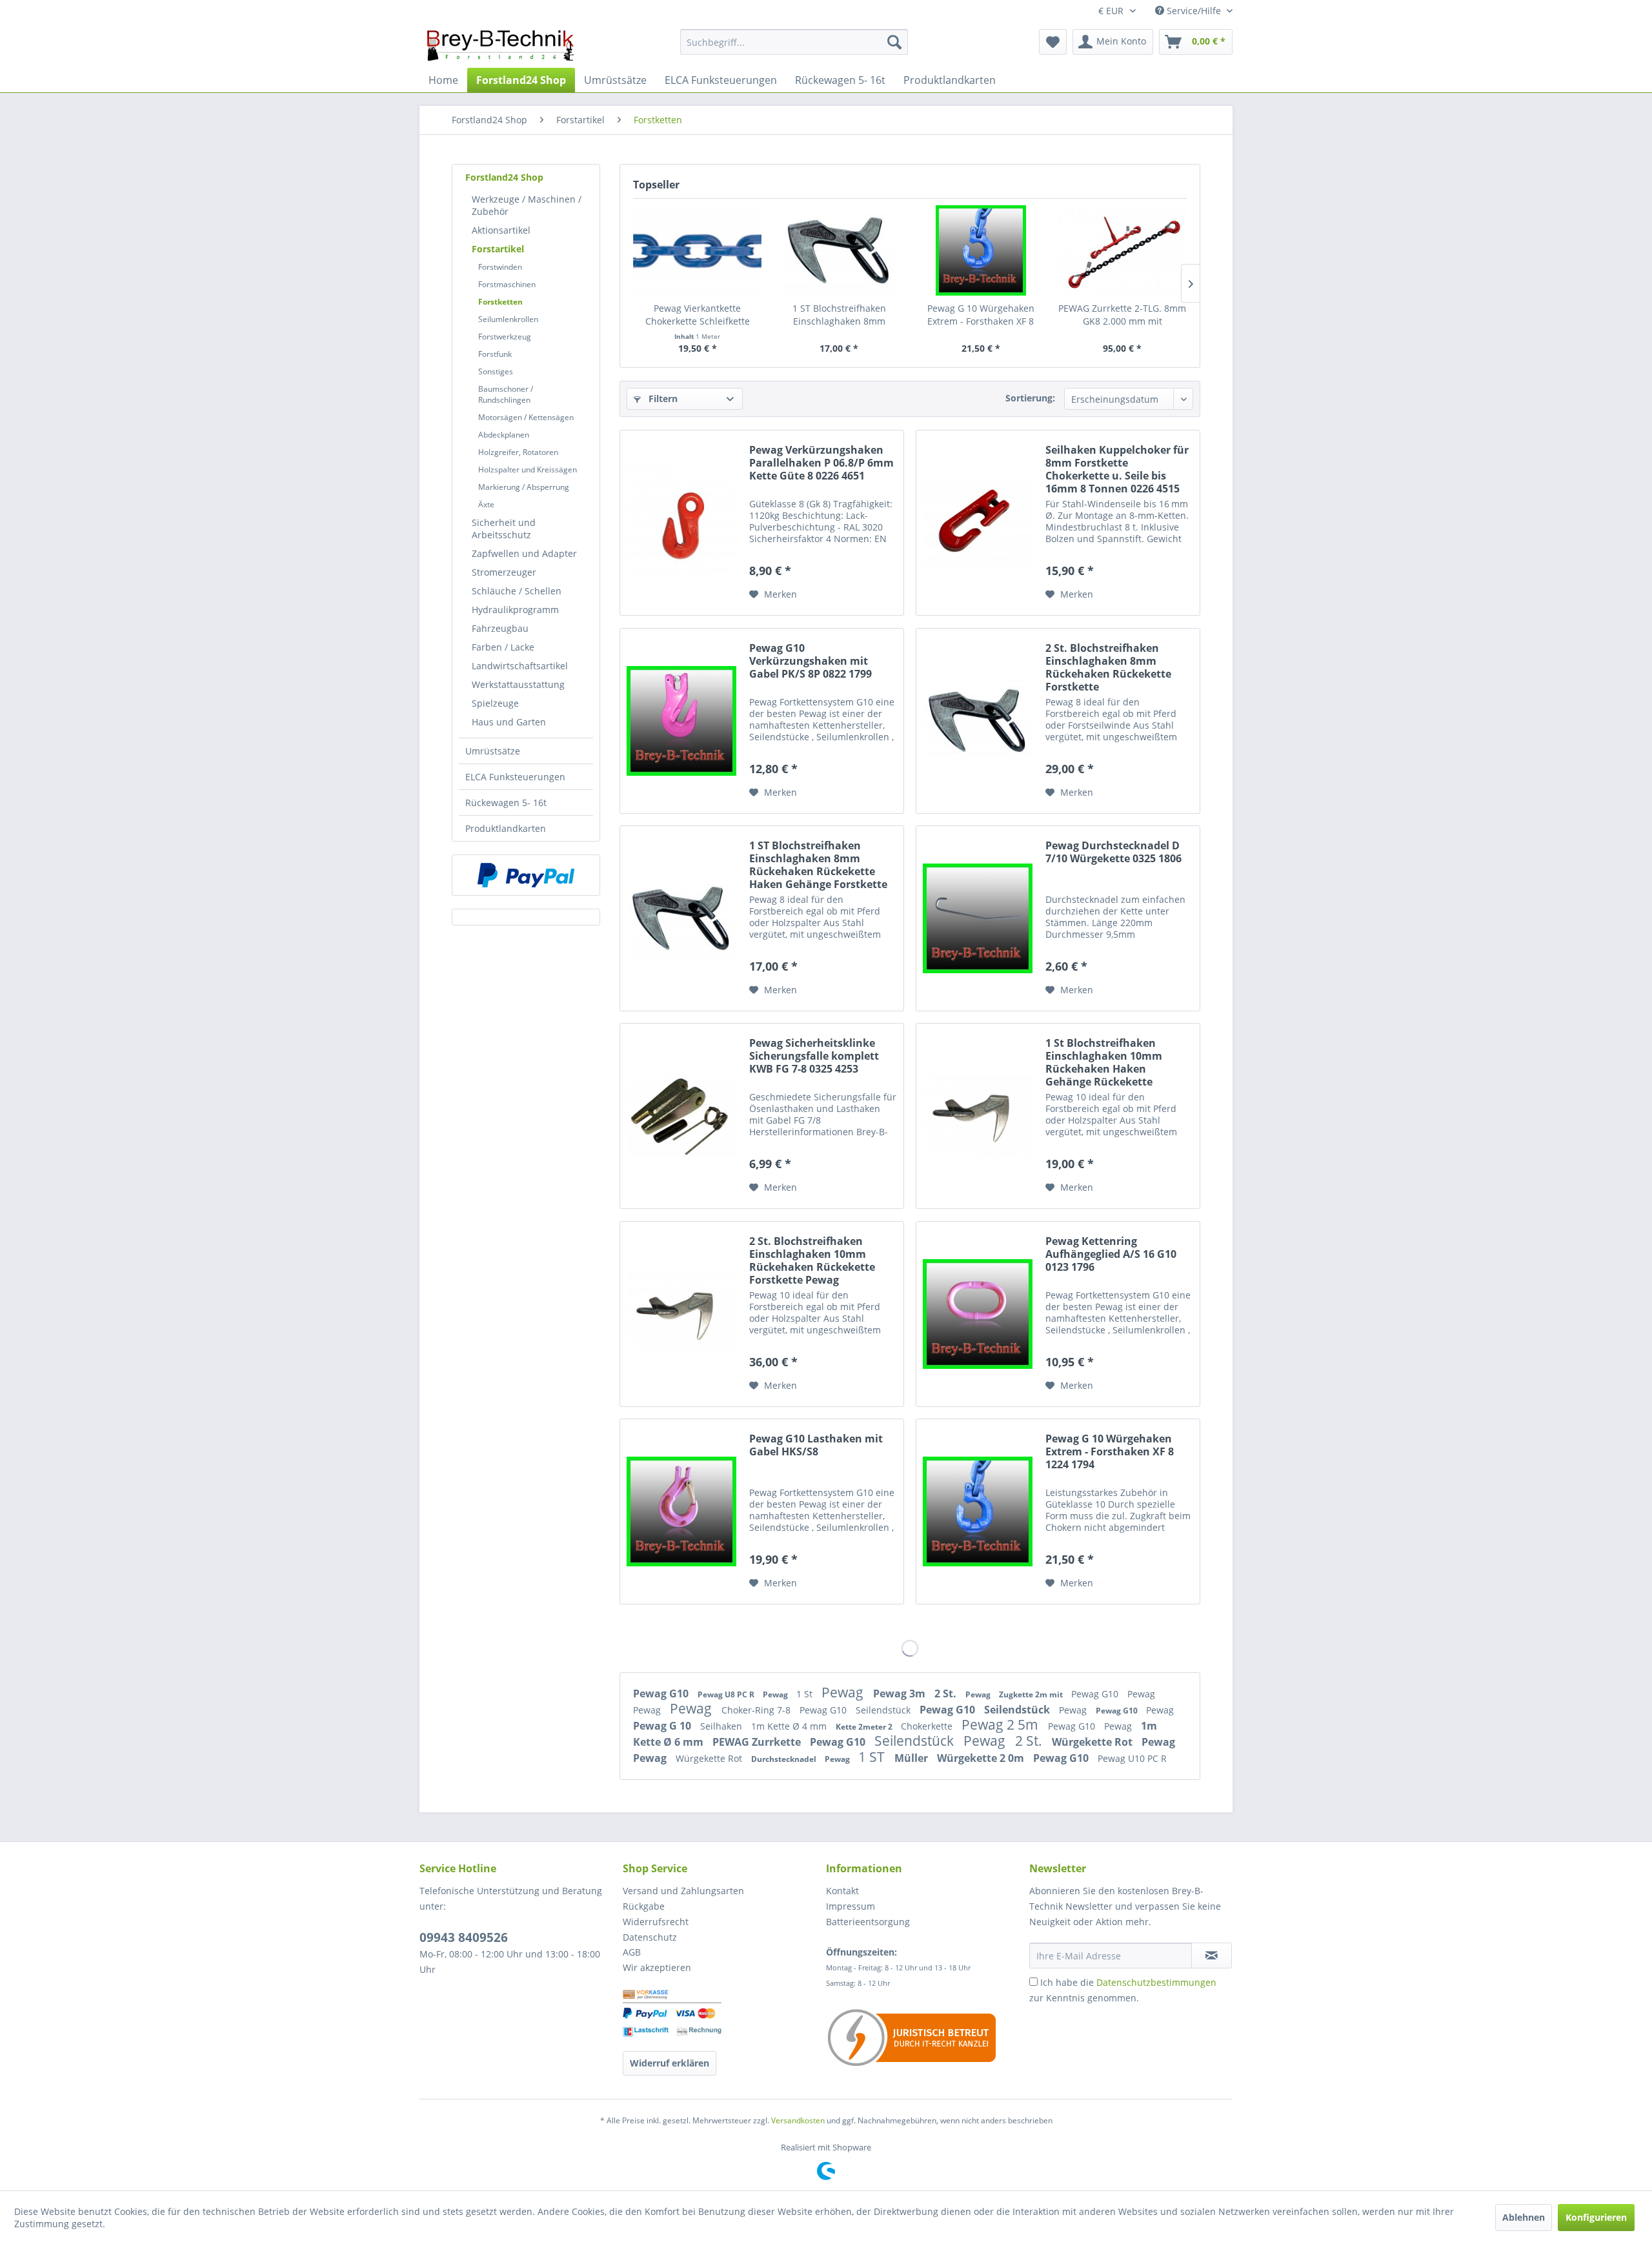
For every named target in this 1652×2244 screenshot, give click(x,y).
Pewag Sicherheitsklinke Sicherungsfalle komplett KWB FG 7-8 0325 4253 (814, 1056)
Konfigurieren (1596, 2217)
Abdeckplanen (504, 435)
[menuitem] (794, 42)
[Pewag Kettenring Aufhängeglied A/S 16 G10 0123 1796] (978, 1314)
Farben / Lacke (503, 647)
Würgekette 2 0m (982, 1758)
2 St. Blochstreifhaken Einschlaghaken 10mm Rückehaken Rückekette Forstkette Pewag (812, 1260)
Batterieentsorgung (868, 1922)
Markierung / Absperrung (524, 487)
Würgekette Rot (1093, 1742)
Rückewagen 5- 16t (506, 803)
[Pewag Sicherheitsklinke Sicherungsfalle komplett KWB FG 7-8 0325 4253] (681, 1116)
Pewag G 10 (663, 1726)
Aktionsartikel (501, 230)
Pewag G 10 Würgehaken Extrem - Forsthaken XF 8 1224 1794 (981, 315)
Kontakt (842, 1891)
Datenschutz (650, 1937)
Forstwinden (500, 267)
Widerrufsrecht (656, 1922)
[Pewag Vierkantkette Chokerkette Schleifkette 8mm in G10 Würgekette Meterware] (698, 250)
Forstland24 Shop (504, 177)
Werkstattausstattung (518, 684)
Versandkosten (798, 2120)
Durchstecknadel (785, 1759)
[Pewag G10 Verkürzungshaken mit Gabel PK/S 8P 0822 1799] (681, 721)
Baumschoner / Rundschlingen (506, 394)
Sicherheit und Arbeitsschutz (504, 529)
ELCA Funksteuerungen (515, 777)
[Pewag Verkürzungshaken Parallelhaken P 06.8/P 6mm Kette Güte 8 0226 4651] (681, 523)
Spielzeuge (495, 703)
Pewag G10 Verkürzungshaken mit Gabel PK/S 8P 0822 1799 (811, 661)
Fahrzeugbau (500, 628)
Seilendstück (884, 1710)
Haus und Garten (509, 722)
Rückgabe (644, 1906)
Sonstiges (496, 371)
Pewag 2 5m (1002, 1724)
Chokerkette (928, 1726)
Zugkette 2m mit (1032, 1694)
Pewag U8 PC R (727, 1694)
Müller (912, 1758)
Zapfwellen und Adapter (524, 553)
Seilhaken (722, 1726)
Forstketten (500, 302)
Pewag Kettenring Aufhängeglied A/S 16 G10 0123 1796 (1111, 1254)
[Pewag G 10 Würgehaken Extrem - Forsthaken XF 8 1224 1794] (981, 250)
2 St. (947, 1693)
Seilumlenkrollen (508, 319)
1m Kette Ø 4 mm (790, 1726)
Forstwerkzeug (505, 337)
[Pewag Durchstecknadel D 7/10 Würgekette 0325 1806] (978, 918)
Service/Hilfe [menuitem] (1194, 11)
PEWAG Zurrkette (758, 1742)
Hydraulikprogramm (515, 610)
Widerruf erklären (670, 2063)
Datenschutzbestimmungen (1156, 1982)
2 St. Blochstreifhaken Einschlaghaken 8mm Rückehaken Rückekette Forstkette (1108, 667)
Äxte (486, 504)
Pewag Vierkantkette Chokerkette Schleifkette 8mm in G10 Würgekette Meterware (698, 315)
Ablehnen (1524, 2217)
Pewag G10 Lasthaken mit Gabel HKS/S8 (816, 1445)
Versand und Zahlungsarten (683, 1891)
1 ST (873, 1757)
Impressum (851, 1906)
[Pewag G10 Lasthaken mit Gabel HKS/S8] (681, 1511)
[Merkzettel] (1053, 42)
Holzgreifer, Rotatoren (518, 452)
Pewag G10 (662, 1693)
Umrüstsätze (493, 751)
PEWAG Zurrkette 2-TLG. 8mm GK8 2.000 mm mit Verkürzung (1122, 315)
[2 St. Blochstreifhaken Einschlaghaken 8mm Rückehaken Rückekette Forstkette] (978, 721)
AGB (632, 1952)
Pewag (776, 1694)
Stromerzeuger (504, 572)
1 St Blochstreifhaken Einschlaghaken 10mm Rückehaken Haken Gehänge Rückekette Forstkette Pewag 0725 (1104, 1062)
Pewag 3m (901, 1693)
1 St (806, 1694)
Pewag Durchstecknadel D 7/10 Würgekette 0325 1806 (1113, 852)
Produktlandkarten (506, 828)
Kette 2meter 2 (865, 1727)
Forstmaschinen (507, 284)
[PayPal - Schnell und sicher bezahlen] (526, 875)
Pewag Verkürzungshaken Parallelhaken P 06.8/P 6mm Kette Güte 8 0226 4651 (821, 463)
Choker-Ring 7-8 (757, 1710)
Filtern (662, 399)
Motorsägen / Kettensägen (526, 417)
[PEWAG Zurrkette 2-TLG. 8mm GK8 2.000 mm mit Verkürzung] (1123, 250)
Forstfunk (495, 354)
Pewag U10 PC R (1132, 1758)
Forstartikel (498, 249)
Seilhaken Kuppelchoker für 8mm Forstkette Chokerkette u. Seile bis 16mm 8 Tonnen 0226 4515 (1117, 469)
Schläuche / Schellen (517, 591)
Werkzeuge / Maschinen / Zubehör (527, 205)
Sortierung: (1030, 398)
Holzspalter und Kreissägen (528, 470)
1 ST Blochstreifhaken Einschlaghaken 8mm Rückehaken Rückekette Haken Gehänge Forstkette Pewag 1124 (839, 315)
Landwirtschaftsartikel (520, 666)
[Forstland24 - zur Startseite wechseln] (500, 45)
